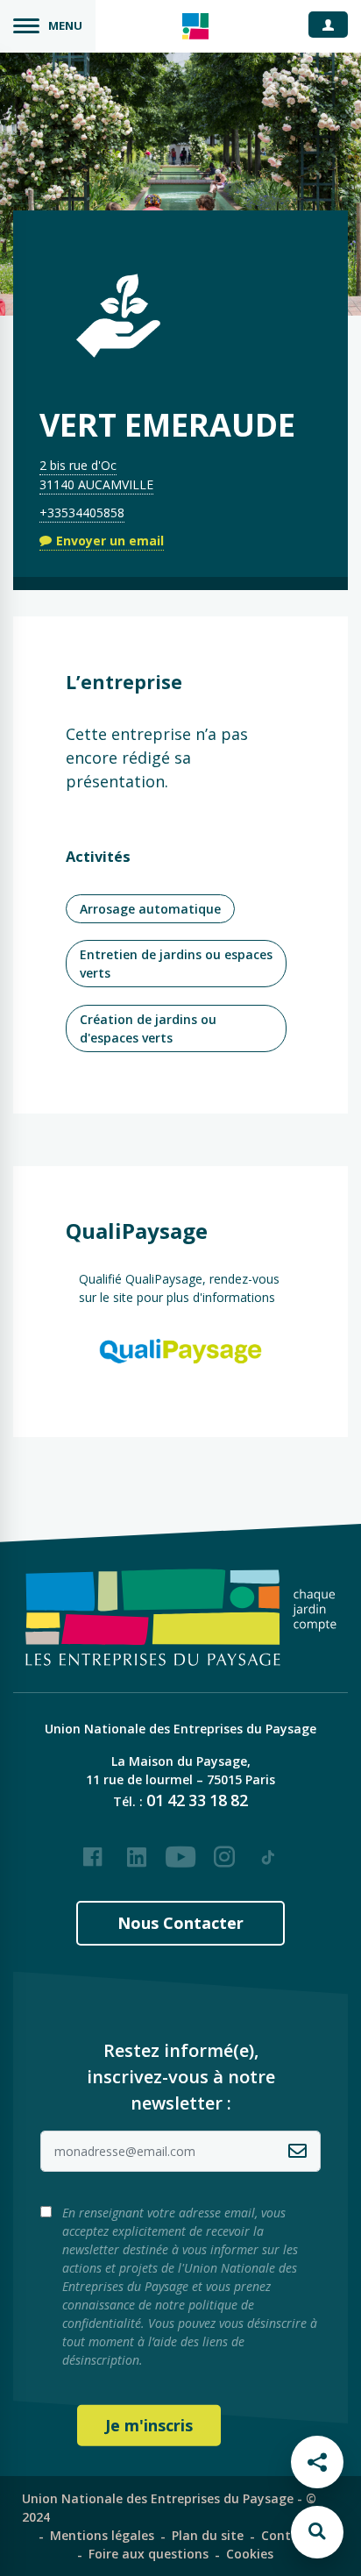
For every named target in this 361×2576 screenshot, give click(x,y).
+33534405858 (82, 512)
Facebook (93, 1850)
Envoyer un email (110, 541)
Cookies (250, 2554)
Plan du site (208, 2535)
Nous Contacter (180, 1923)
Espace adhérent (335, 24)
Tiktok (268, 1850)
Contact (286, 2535)
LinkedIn (137, 1850)
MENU (65, 25)
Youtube (180, 1850)
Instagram (224, 1850)
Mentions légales (102, 2535)
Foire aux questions (149, 2554)
